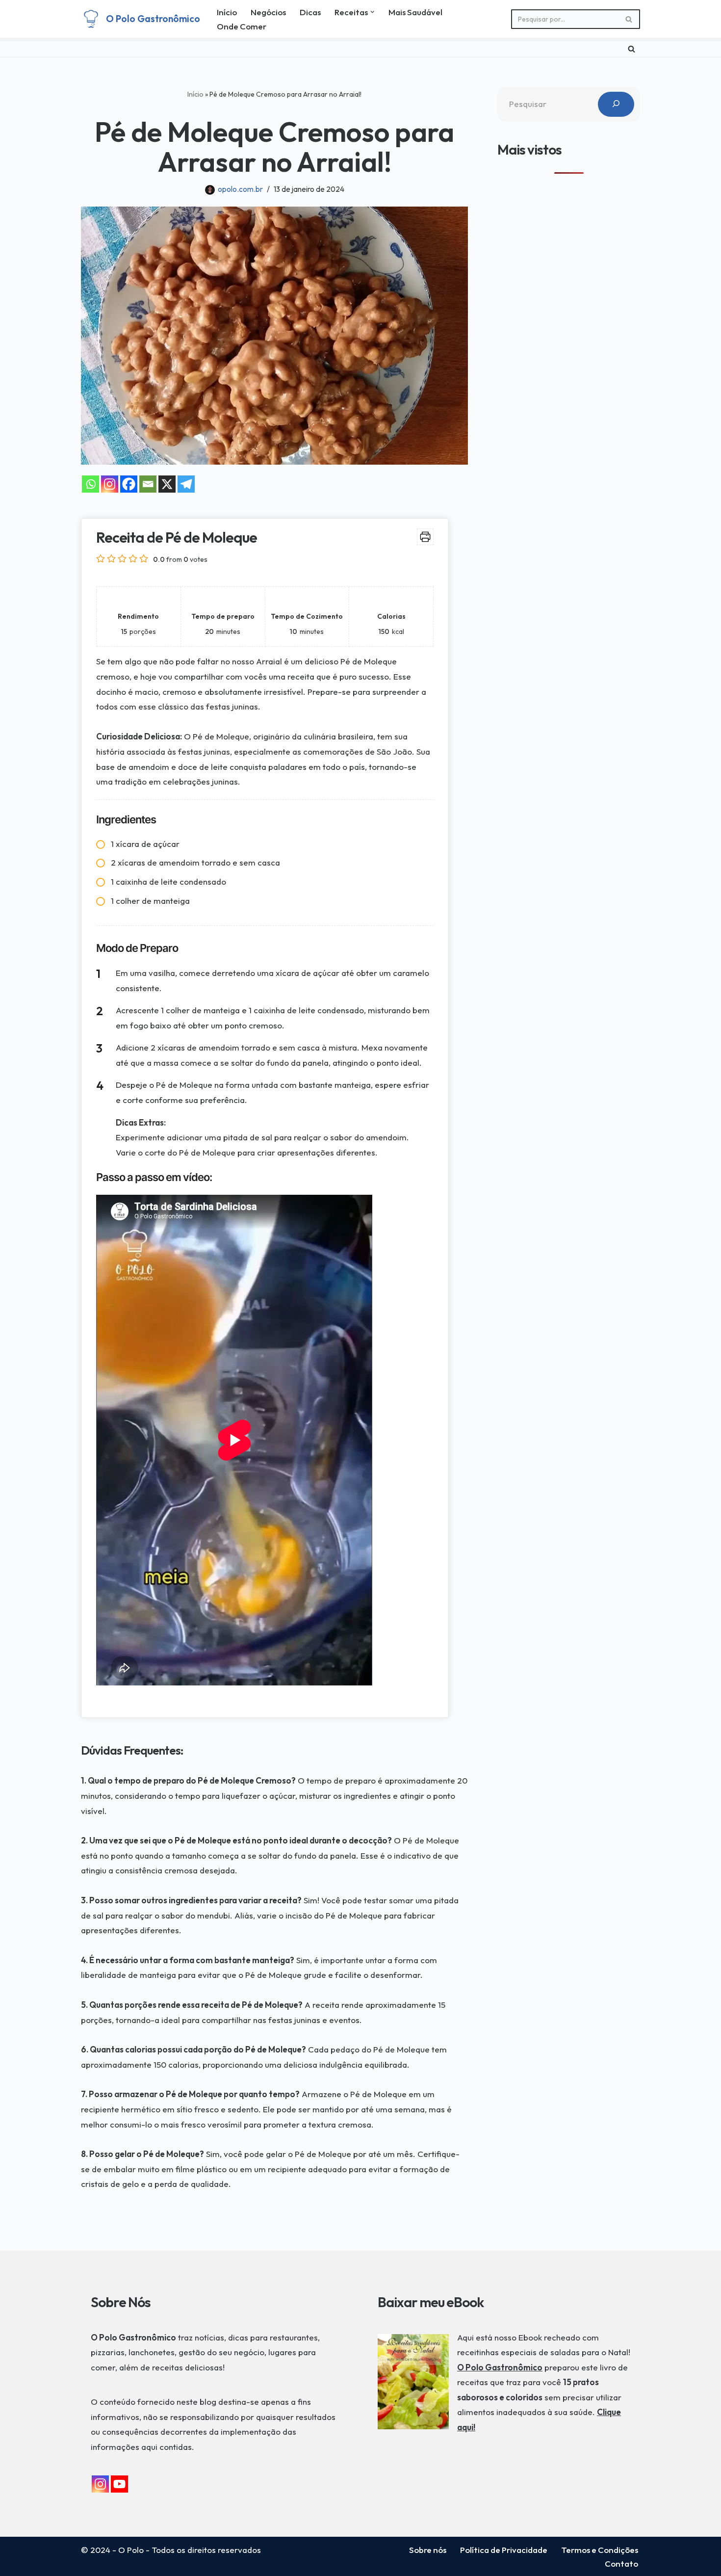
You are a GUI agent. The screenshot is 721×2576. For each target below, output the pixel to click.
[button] (373, 12)
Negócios (268, 12)
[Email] (148, 484)
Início (227, 12)
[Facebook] (129, 484)
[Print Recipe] (425, 537)
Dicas (310, 12)
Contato (621, 2563)
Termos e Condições (600, 2550)
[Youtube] (119, 2484)
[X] (167, 484)
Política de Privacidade (504, 2550)
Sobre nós (428, 2550)
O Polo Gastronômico (500, 2367)
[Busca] (629, 19)
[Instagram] (110, 484)
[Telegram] (186, 484)
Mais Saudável (415, 12)
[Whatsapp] (90, 484)
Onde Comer (242, 26)
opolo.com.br (240, 189)
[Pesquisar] (616, 104)
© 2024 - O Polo (112, 2550)
